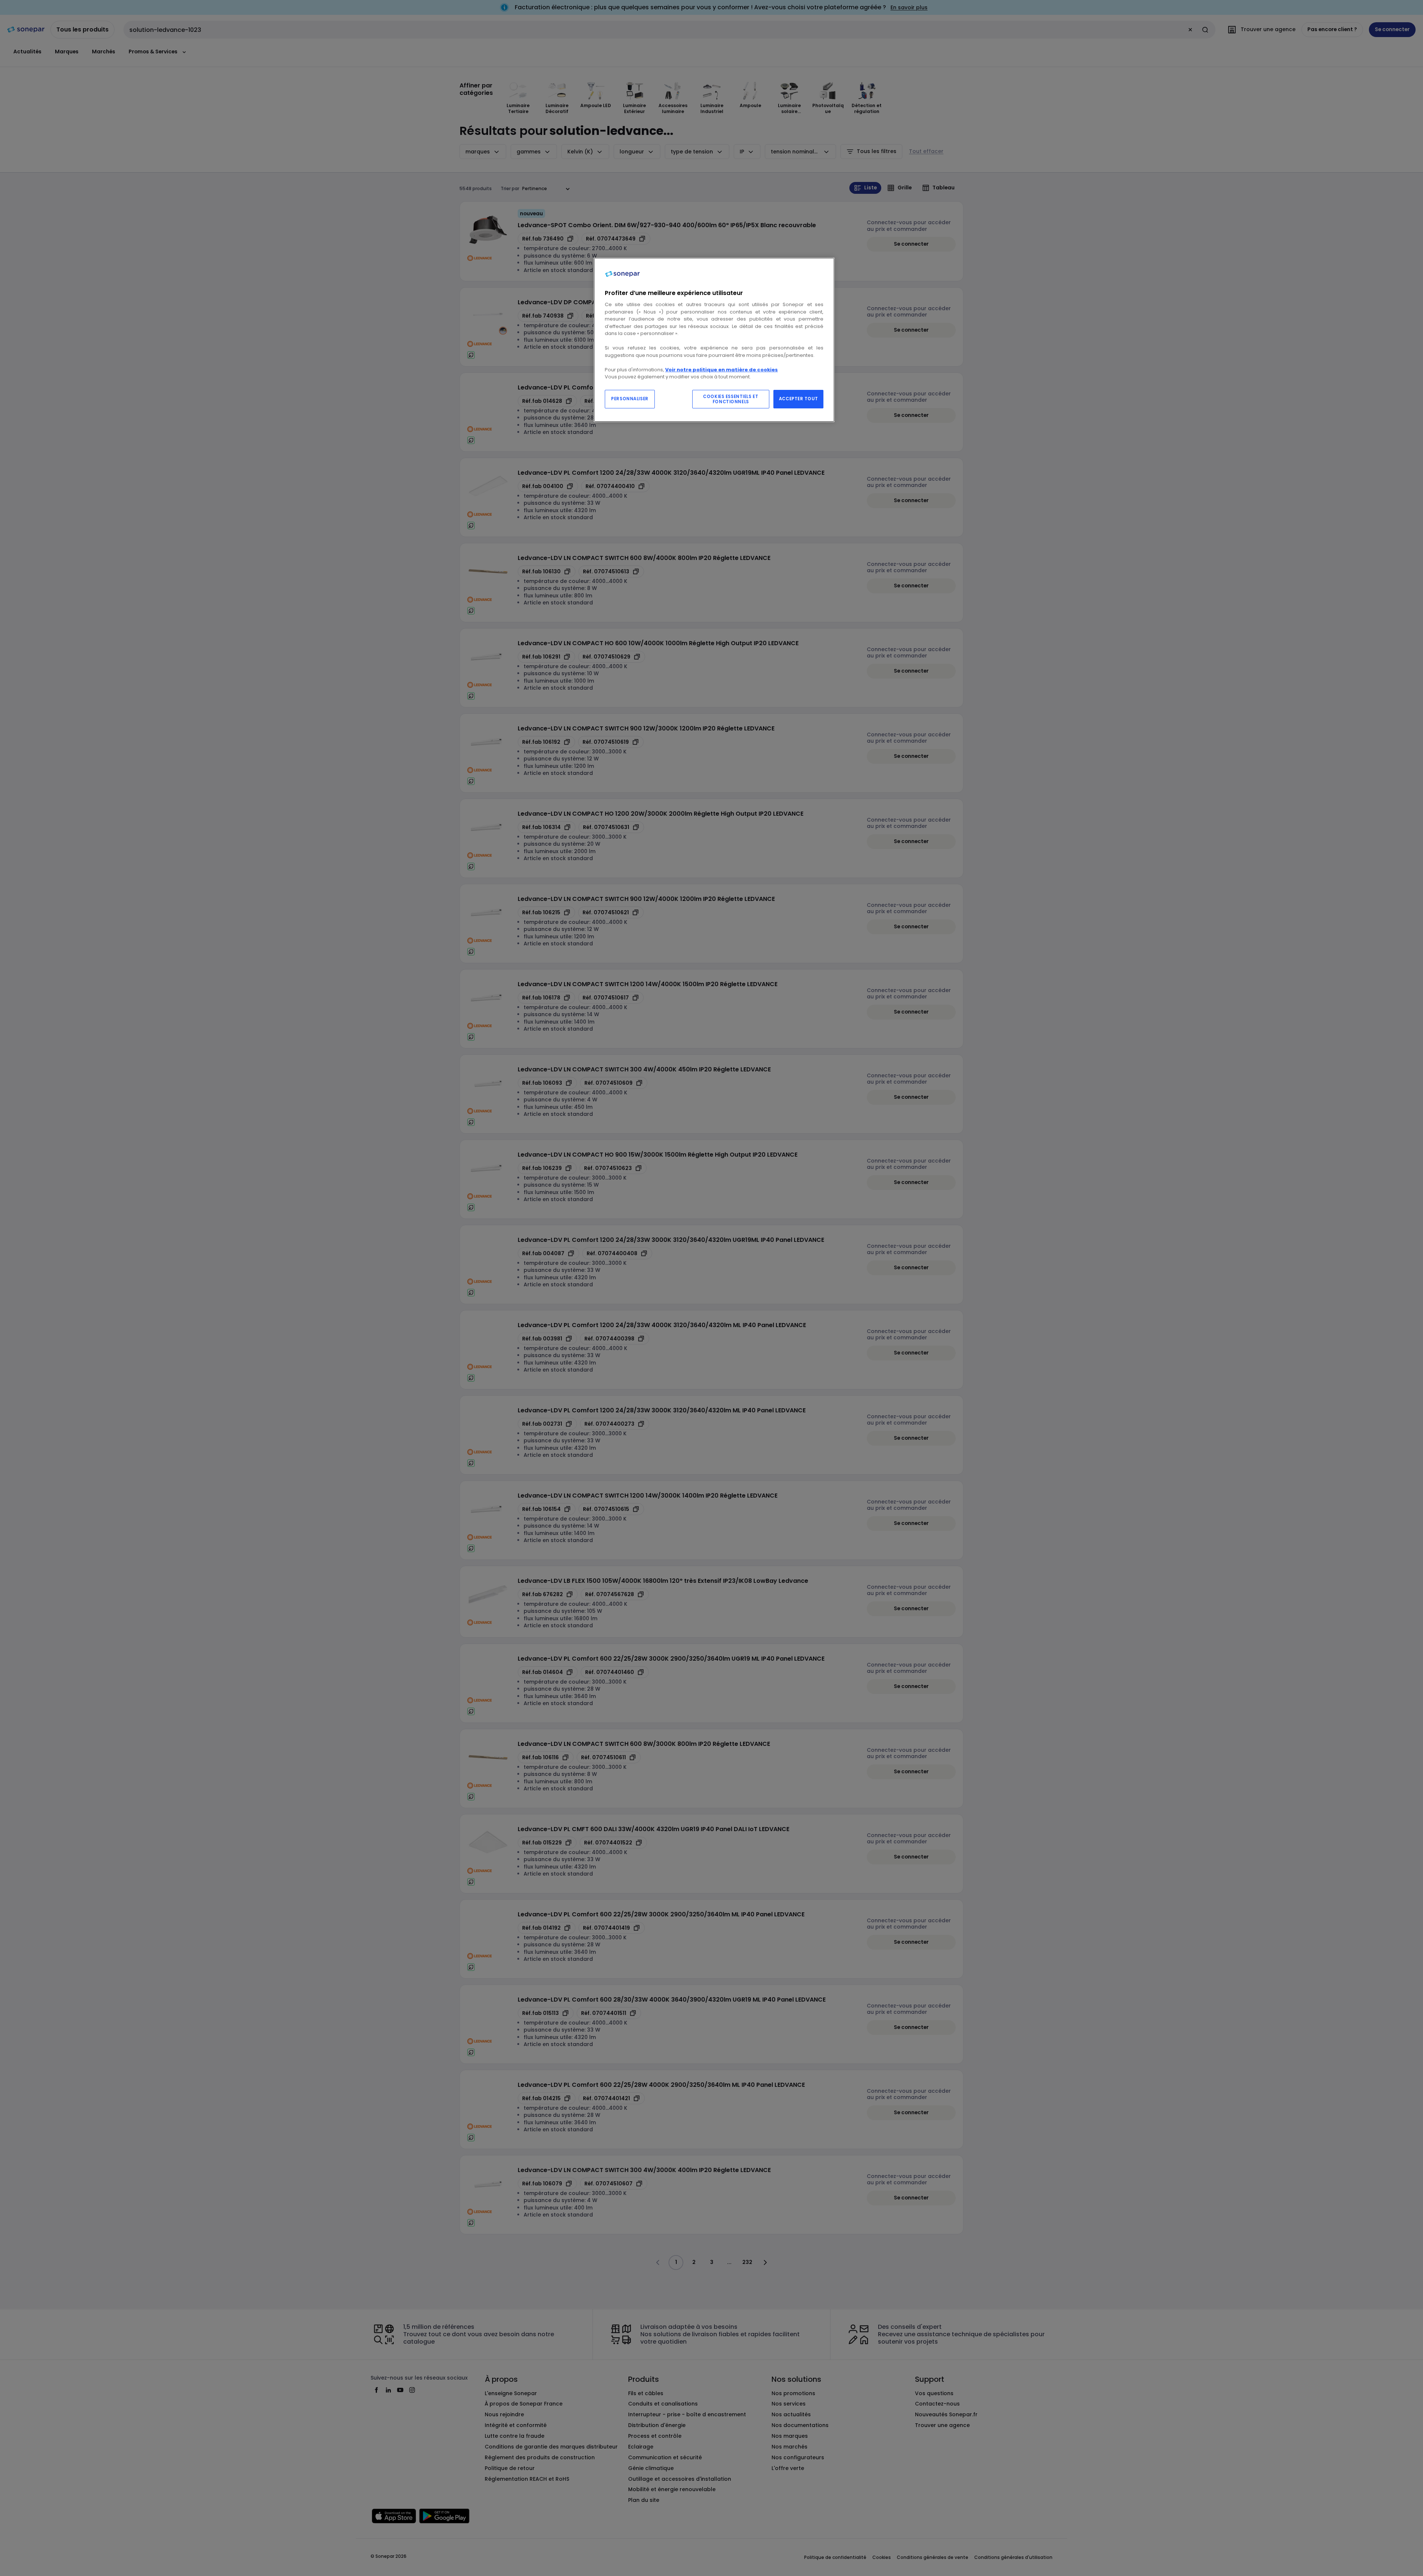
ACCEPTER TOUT (798, 399)
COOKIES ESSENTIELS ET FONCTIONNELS (731, 399)
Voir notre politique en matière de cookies (722, 370)
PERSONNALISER (630, 399)
